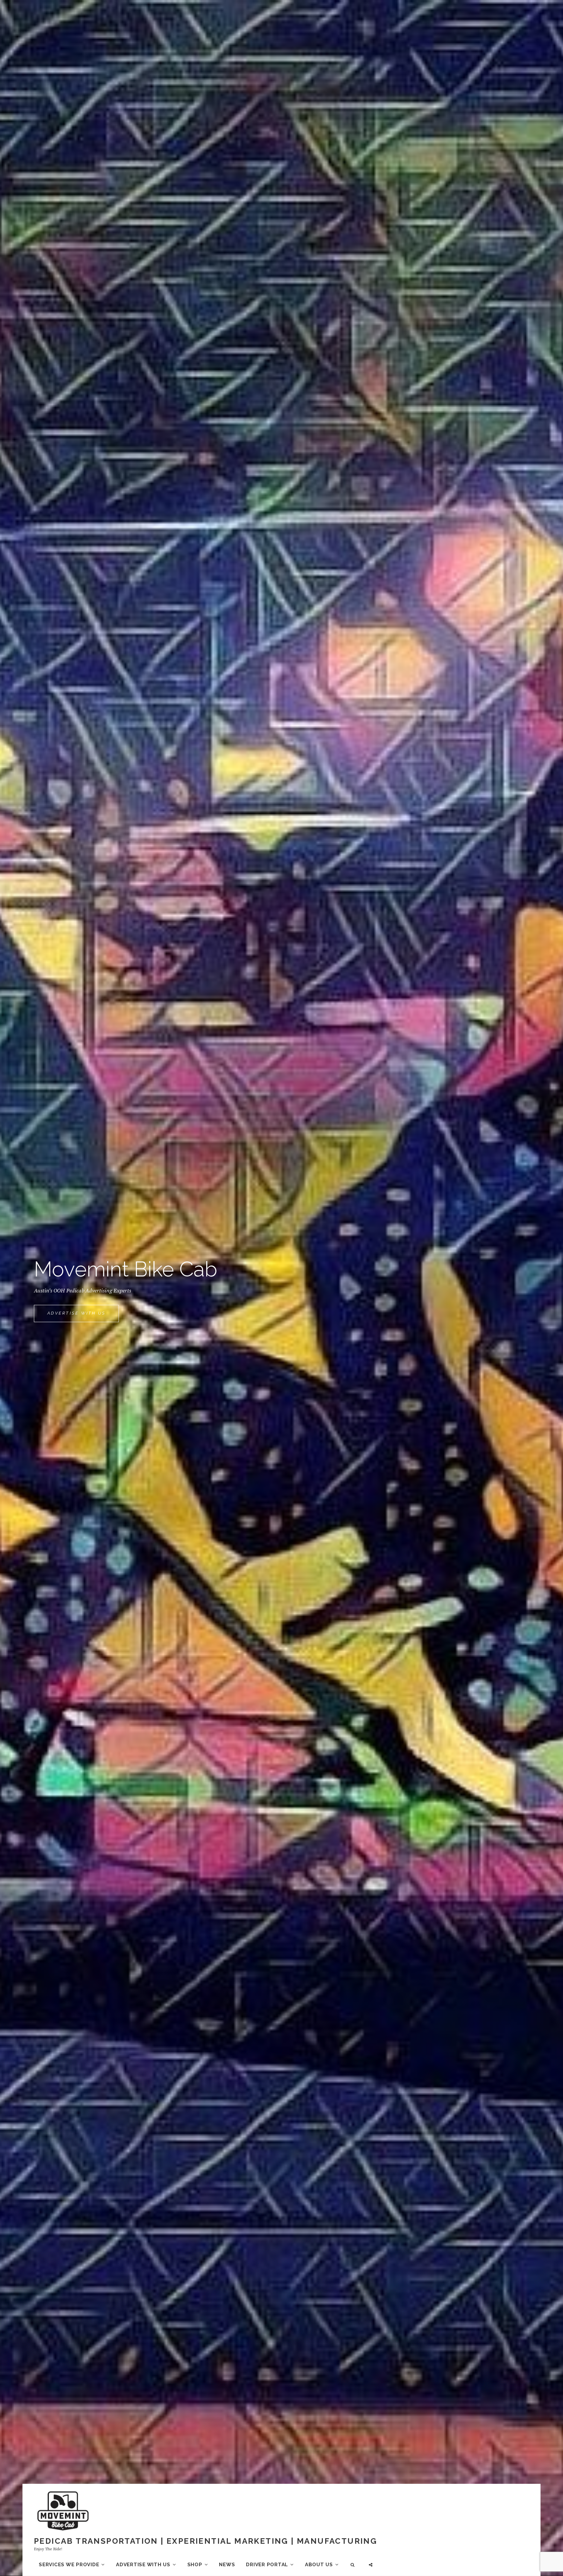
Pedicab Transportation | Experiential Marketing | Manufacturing (205, 2541)
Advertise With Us (83, 1316)
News (227, 2565)
